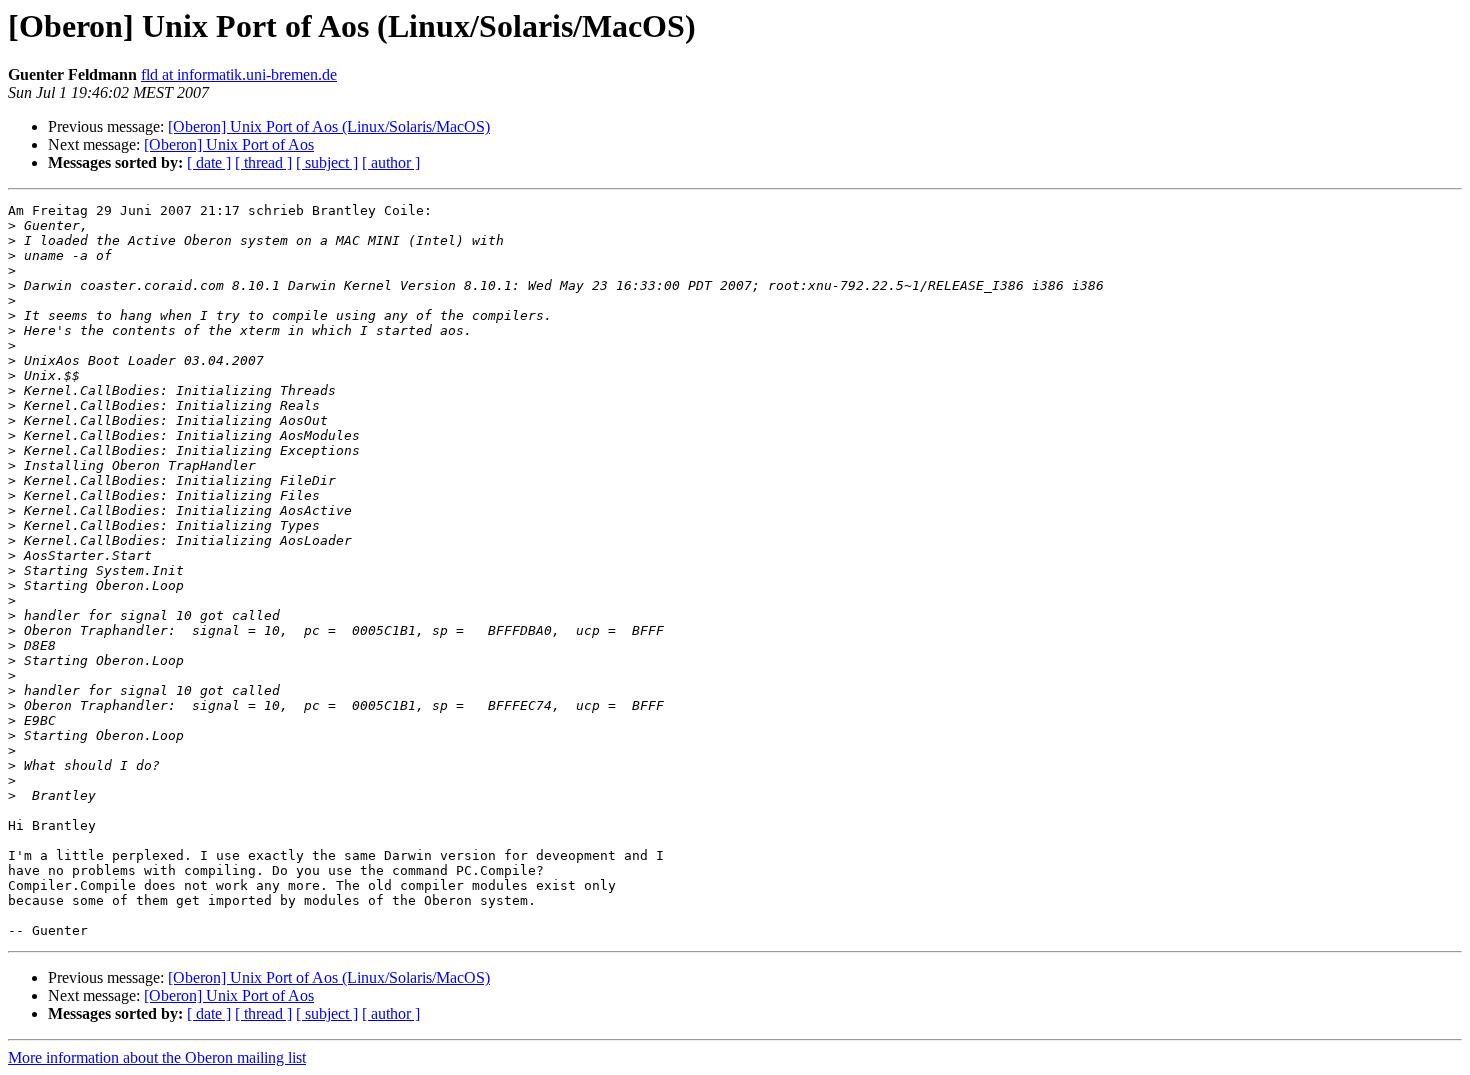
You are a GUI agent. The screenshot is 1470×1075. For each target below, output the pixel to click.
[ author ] (391, 162)
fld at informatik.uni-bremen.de (239, 74)
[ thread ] (263, 162)
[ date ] (209, 162)
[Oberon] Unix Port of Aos (229, 144)
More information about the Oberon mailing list (157, 1057)
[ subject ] (327, 162)
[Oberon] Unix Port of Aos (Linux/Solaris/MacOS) (329, 126)
